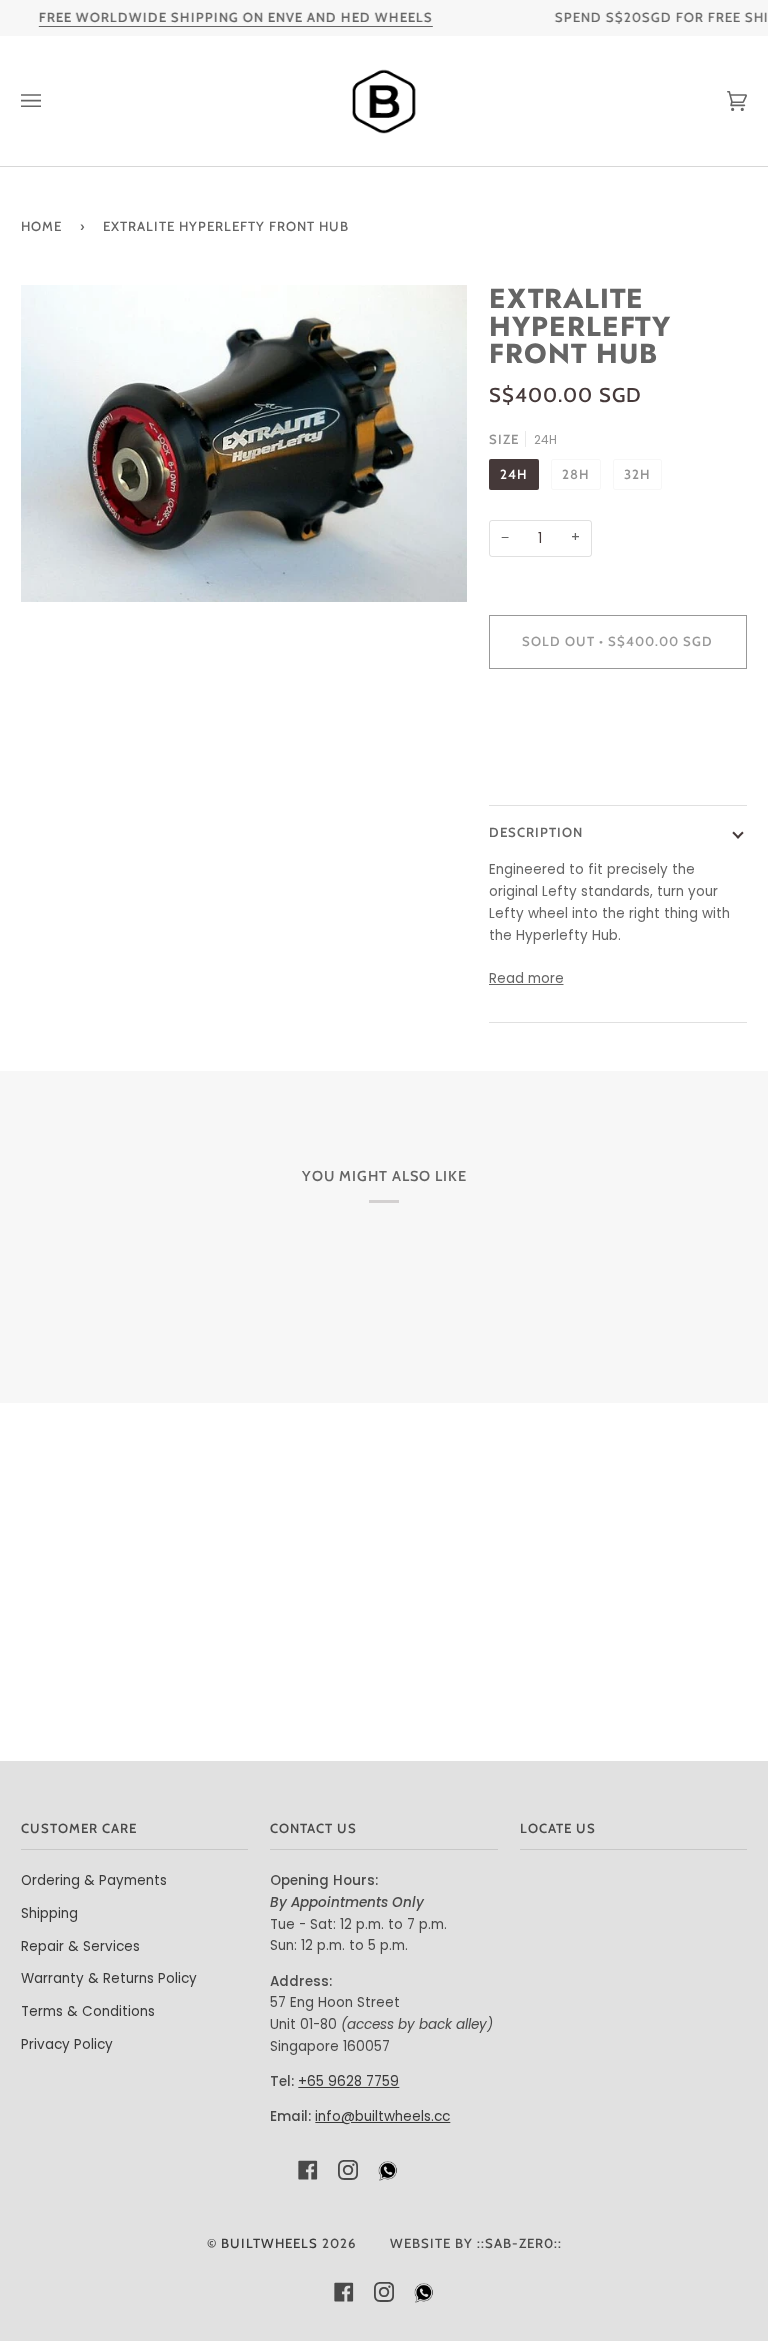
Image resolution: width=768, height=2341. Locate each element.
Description (536, 832)
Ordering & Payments (94, 1880)
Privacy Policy (67, 2044)
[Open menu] (51, 101)
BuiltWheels (269, 2243)
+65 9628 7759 (348, 2081)
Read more (526, 978)
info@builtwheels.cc (382, 2116)
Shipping (49, 1913)
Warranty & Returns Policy (109, 1978)
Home (41, 226)
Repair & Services (80, 1946)
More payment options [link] (566, 762)
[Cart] (717, 101)
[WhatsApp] (388, 2176)
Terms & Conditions (88, 2011)
